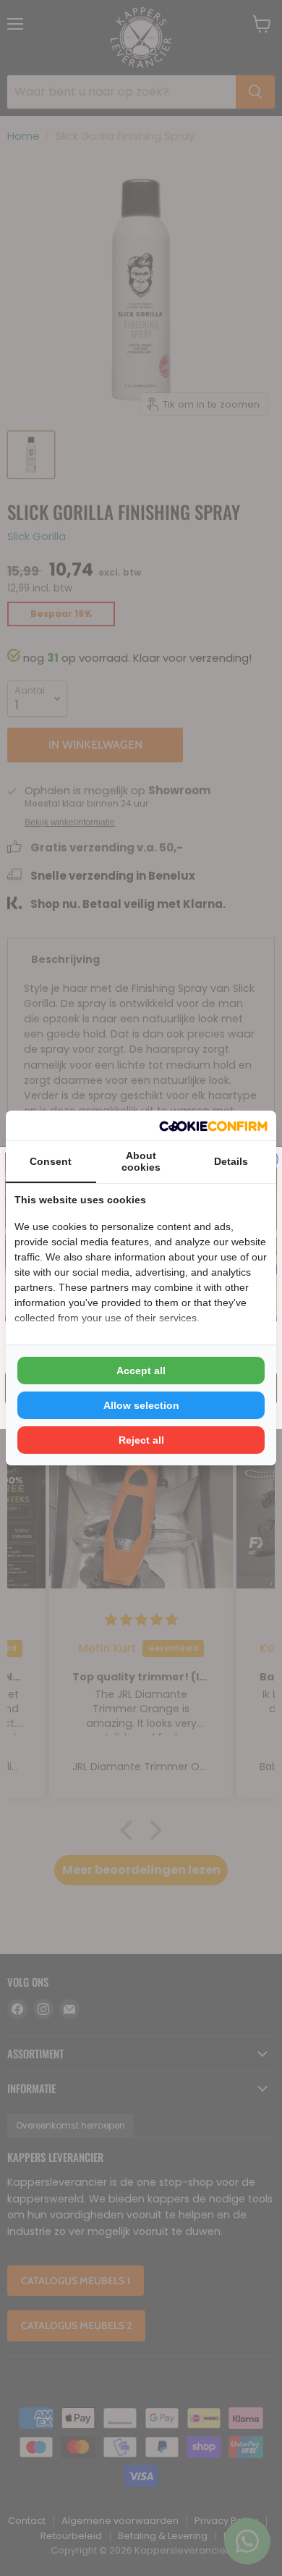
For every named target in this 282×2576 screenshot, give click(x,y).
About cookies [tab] (141, 1161)
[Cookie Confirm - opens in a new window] (213, 1125)
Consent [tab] (51, 1161)
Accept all (141, 1371)
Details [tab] (231, 1161)
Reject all (141, 1440)
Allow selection (141, 1405)
